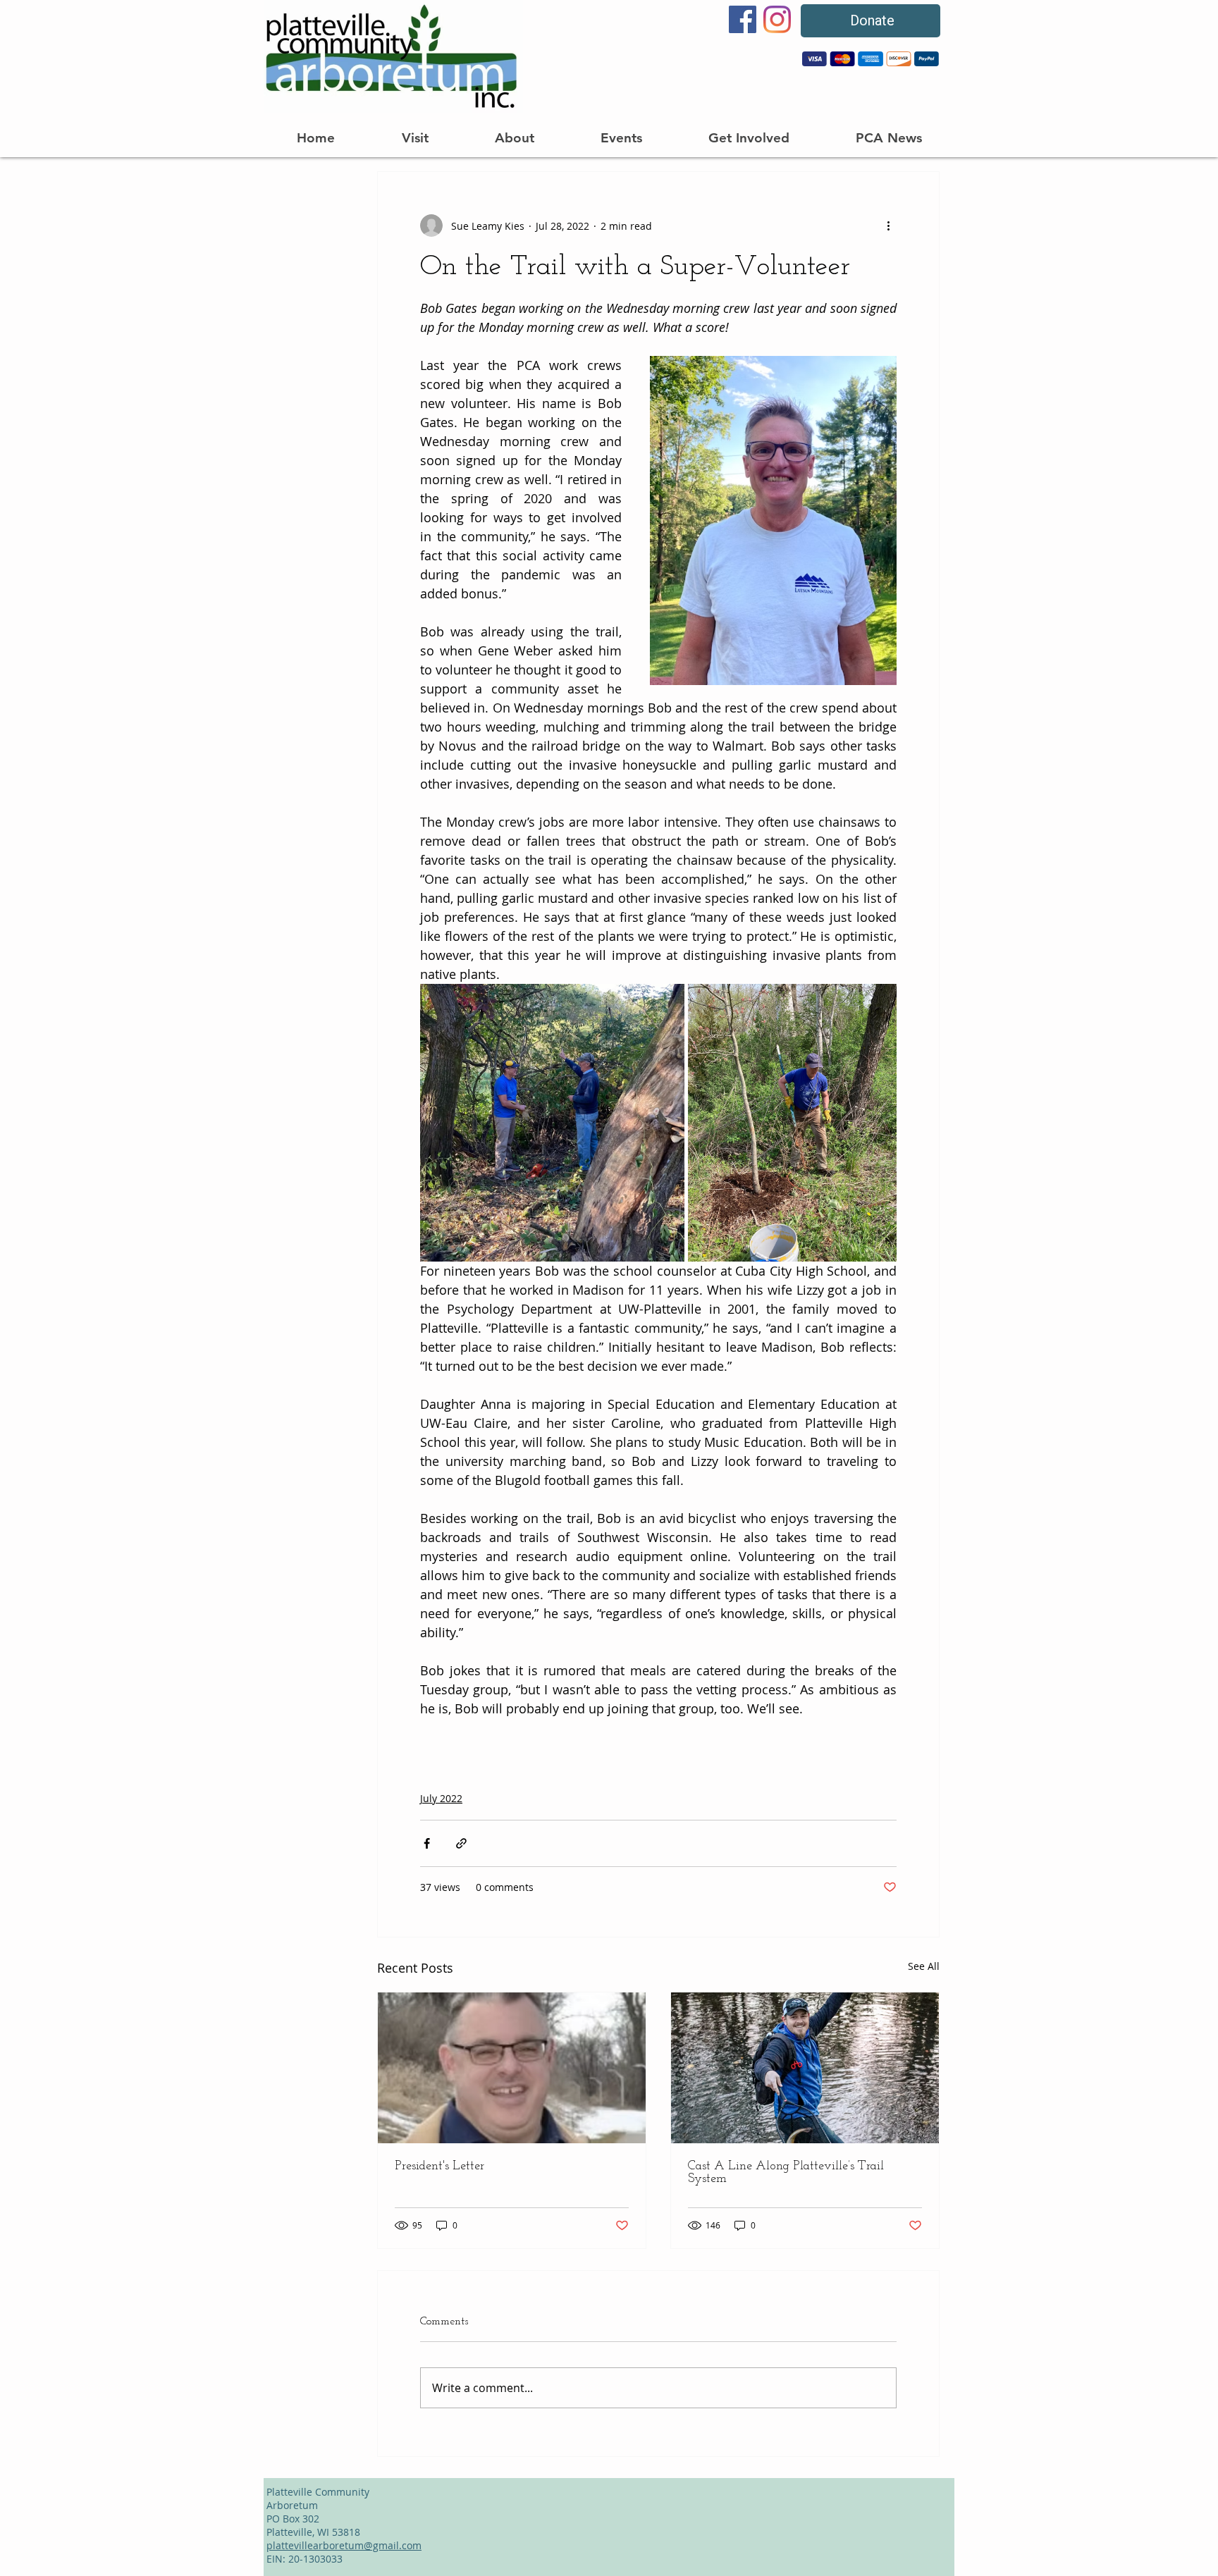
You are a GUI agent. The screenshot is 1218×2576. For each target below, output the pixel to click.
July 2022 (441, 1798)
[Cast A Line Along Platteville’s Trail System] (805, 2068)
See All (924, 1966)
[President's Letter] (512, 2068)
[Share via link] (461, 1843)
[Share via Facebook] (427, 1843)
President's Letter (439, 2167)
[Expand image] (552, 1123)
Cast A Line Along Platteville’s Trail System (786, 2173)
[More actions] (888, 226)
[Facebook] (743, 19)
